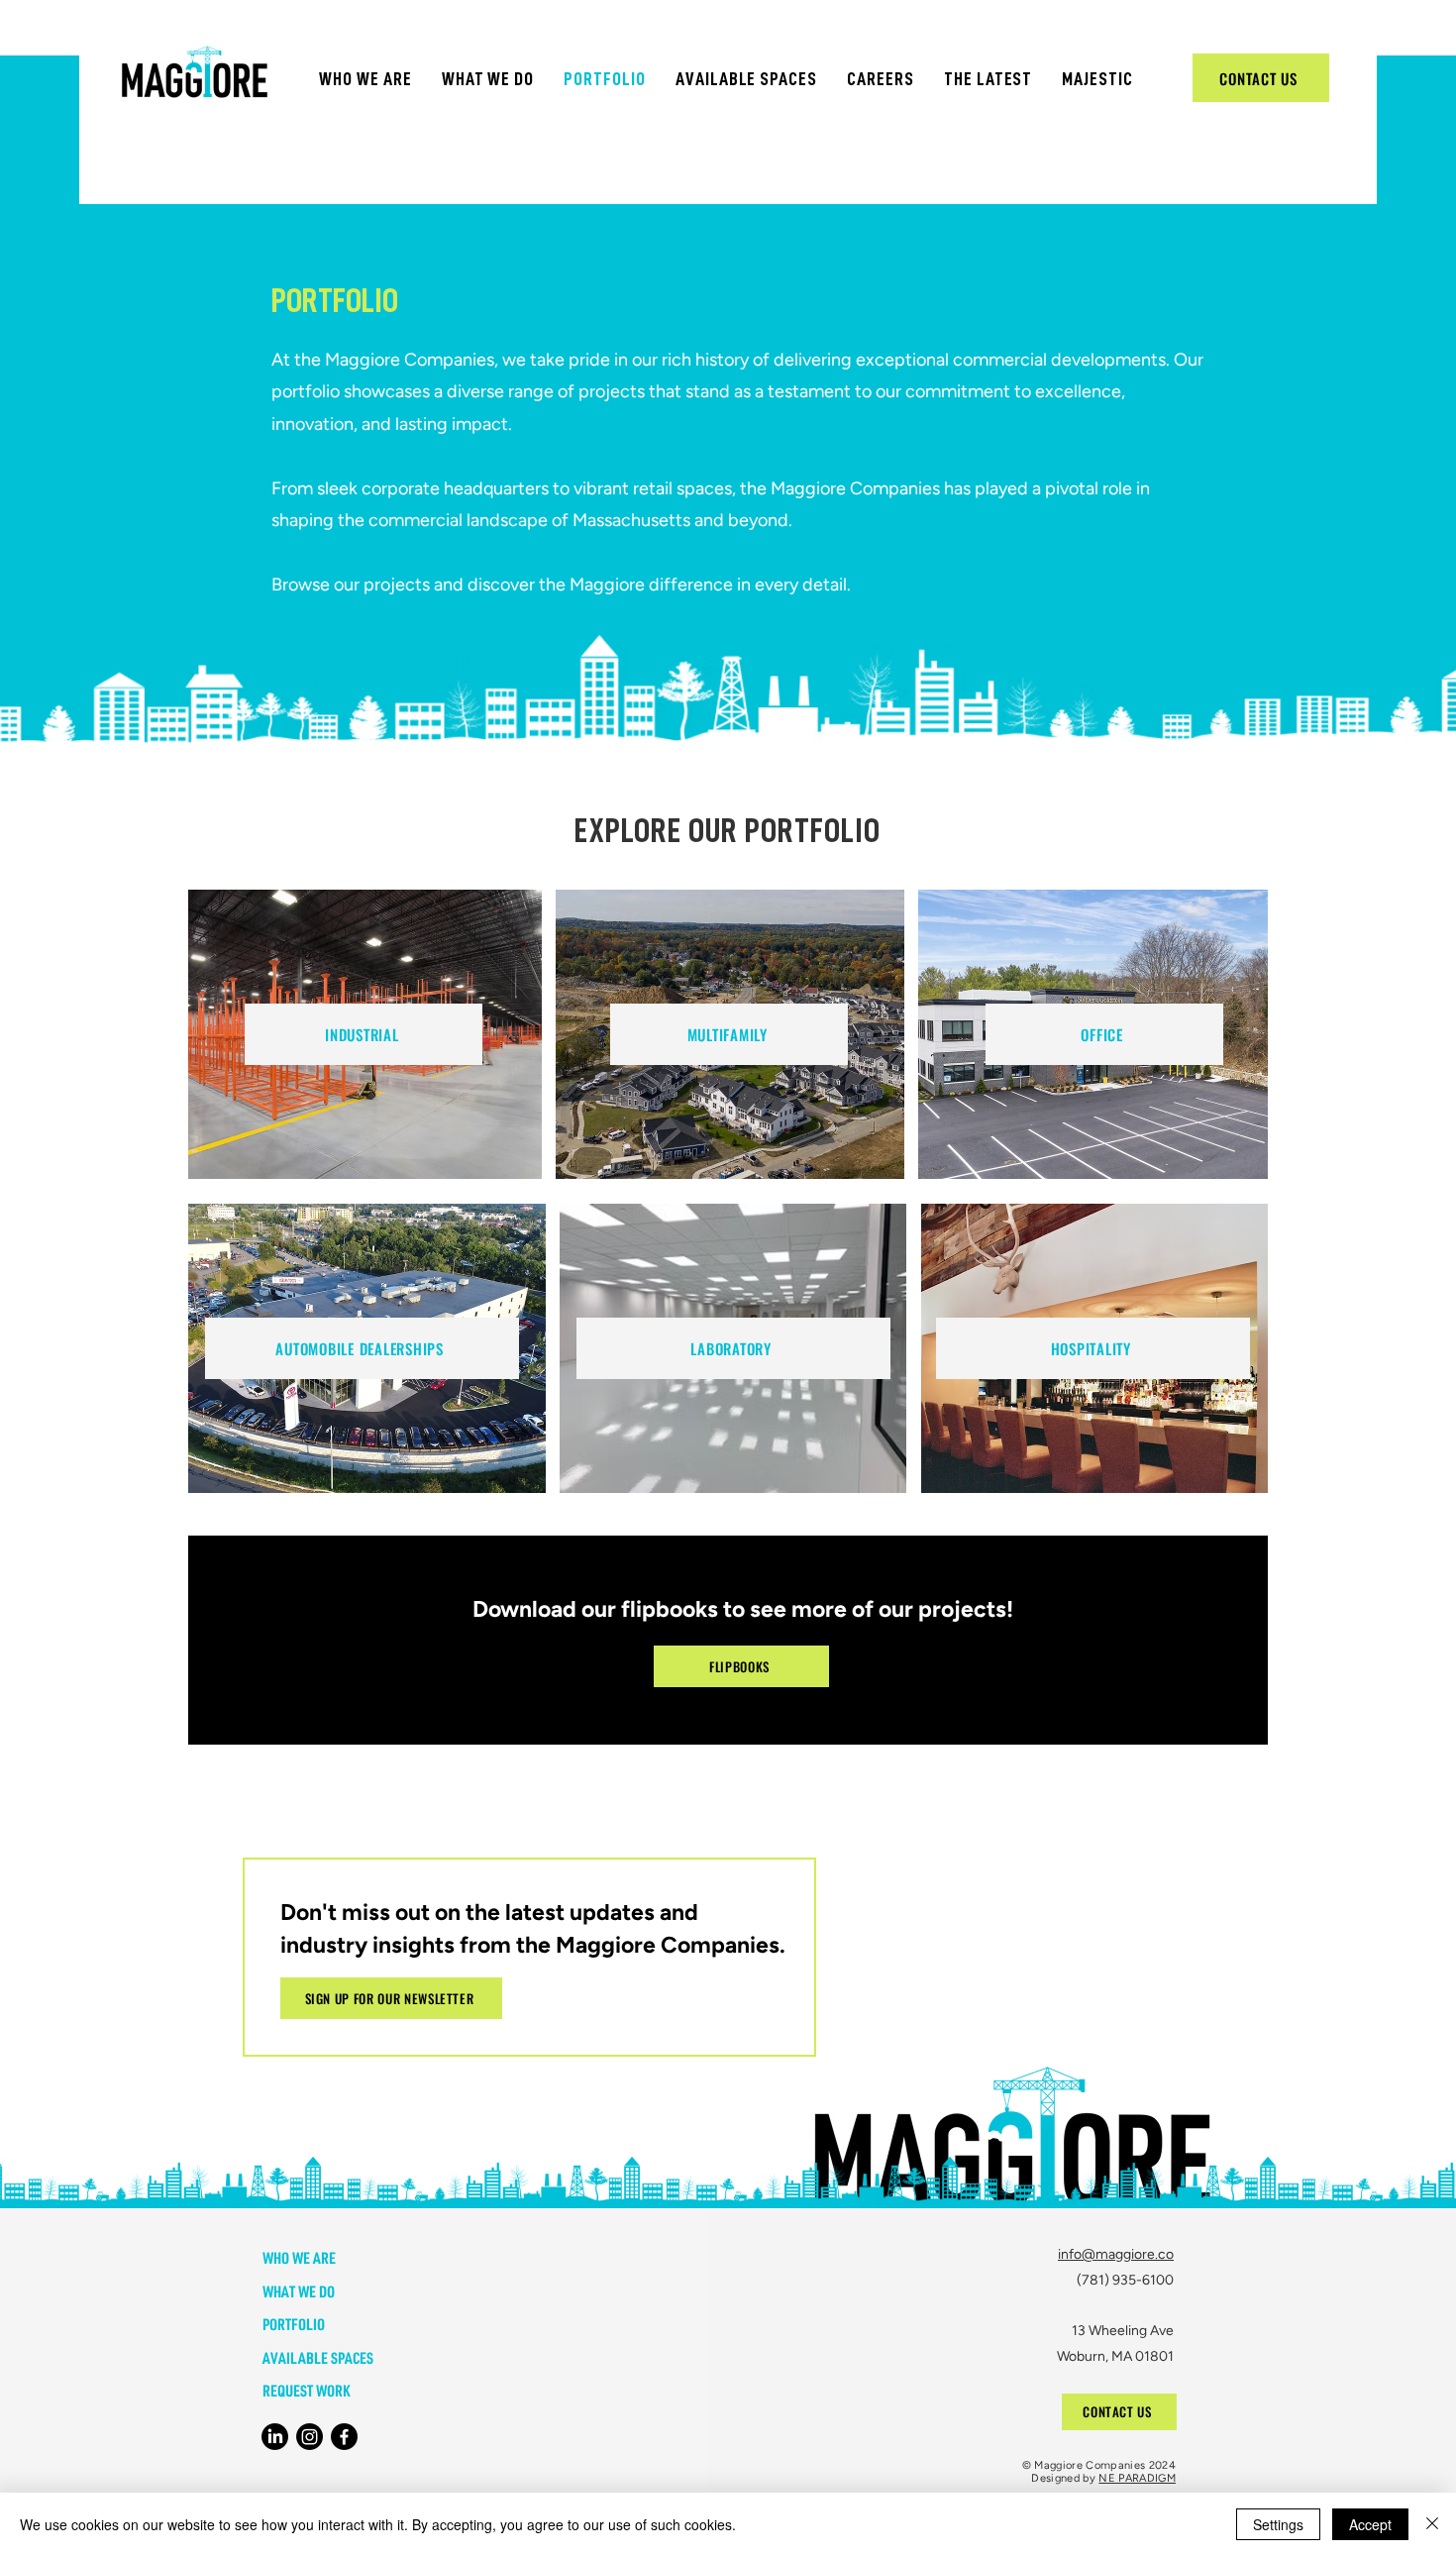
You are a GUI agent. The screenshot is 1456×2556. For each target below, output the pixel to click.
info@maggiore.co (1116, 2254)
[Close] (1432, 2524)
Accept (1370, 2524)
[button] (365, 79)
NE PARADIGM (1137, 2478)
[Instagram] (310, 2437)
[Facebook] (344, 2437)
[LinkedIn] (275, 2437)
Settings (1278, 2524)
